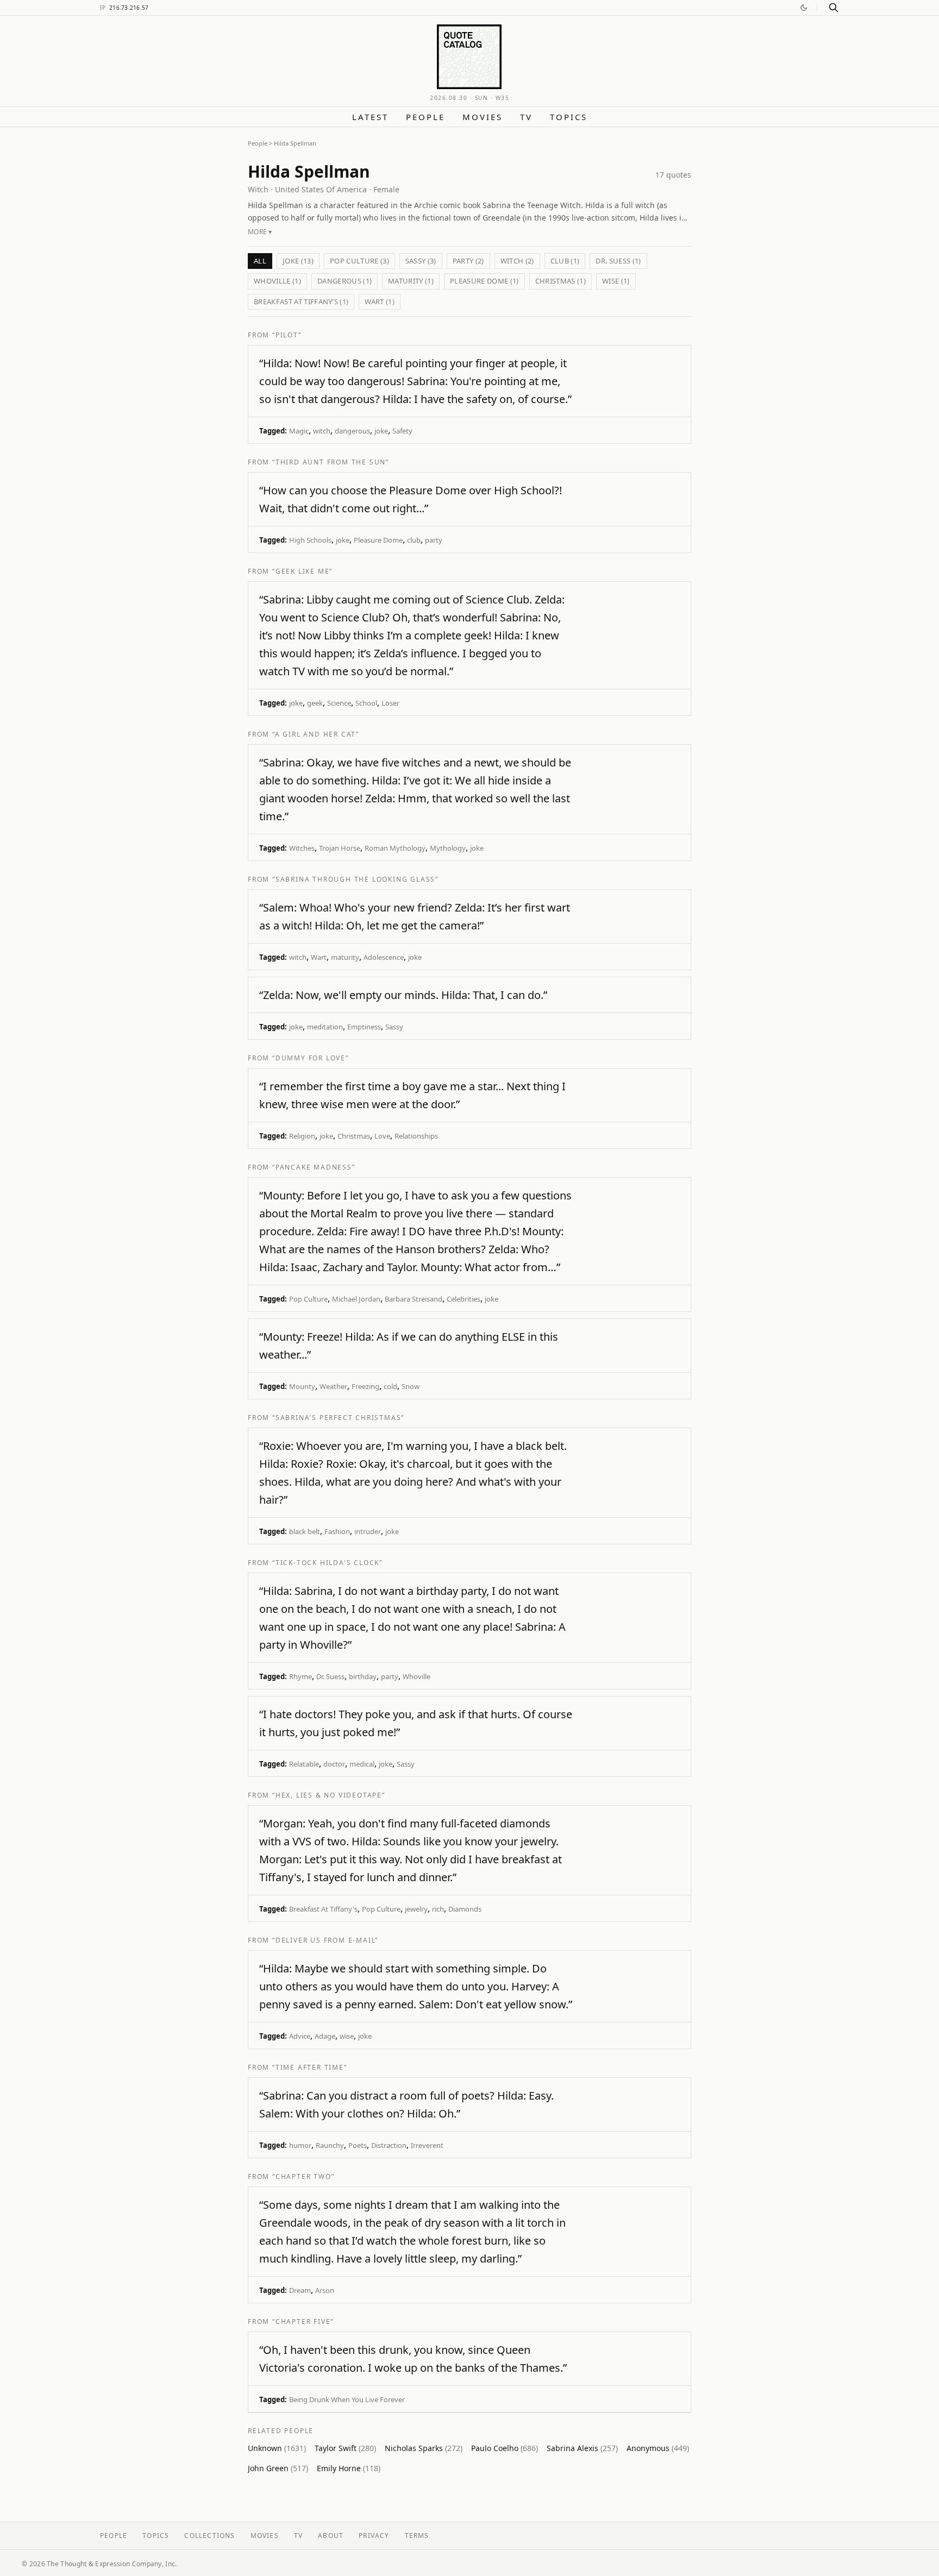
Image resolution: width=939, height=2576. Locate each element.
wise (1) (616, 281)
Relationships (416, 1136)
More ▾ (260, 232)
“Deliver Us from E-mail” (325, 1940)
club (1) (565, 261)
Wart (319, 957)
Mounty (302, 1386)
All (260, 261)
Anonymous (658, 2448)
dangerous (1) (345, 281)
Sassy (394, 1027)
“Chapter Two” (303, 2176)
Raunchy (330, 2145)
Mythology (448, 848)
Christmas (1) (561, 281)
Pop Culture (308, 1299)
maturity (345, 957)
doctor (334, 1764)
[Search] (834, 8)
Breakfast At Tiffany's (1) (301, 301)
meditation (325, 1027)
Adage (325, 2036)
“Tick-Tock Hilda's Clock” (327, 1563)
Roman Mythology (395, 848)
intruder (368, 1531)
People (425, 117)
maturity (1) (411, 281)
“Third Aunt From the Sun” (331, 462)
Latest (370, 117)
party (434, 540)
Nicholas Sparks (424, 2448)
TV (526, 117)
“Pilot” (287, 335)
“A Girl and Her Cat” (316, 734)
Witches (302, 848)
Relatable (304, 1764)
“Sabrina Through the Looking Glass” (355, 879)
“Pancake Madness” (314, 1167)
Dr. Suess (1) (618, 261)
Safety (402, 431)
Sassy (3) (421, 261)
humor (300, 2145)
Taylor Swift (345, 2448)
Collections (209, 2536)
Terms (417, 2536)
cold (390, 1386)
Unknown (277, 2448)
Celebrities (464, 1299)
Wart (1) (380, 301)
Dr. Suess (330, 1676)
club (414, 540)
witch (322, 431)
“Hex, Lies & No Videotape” (329, 1795)
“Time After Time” (310, 2067)
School (366, 703)
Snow (411, 1386)
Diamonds (465, 1909)
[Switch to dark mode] (804, 8)
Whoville (417, 1676)
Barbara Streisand (414, 1299)
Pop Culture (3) (359, 261)
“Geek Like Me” (302, 571)
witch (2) (517, 261)
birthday (363, 1676)
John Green (278, 2468)
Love (382, 1136)
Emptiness (364, 1027)
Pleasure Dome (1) (484, 281)
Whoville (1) (277, 281)
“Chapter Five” (303, 2321)
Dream (300, 2290)
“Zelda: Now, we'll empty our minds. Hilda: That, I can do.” (403, 995)
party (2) (468, 261)
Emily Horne (349, 2468)
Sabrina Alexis (582, 2448)
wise (347, 2036)
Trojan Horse (340, 848)
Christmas (354, 1136)
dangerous (352, 431)
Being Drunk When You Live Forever (347, 2399)
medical (362, 1764)
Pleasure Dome (378, 540)
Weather (333, 1386)
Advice (300, 2036)
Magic (299, 431)
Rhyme (301, 1676)
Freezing (365, 1386)
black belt (305, 1531)
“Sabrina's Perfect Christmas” (338, 1418)
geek (315, 703)
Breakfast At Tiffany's (323, 1909)
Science (339, 703)
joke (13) (298, 261)
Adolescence (384, 957)
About (331, 2536)
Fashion (337, 1531)
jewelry (416, 1909)
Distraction (389, 2145)
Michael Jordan (356, 1299)
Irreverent (427, 2145)
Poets (358, 2145)
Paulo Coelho (505, 2448)
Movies (483, 117)
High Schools (310, 540)
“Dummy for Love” (311, 1058)
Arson (325, 2290)
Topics (569, 117)
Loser (390, 703)
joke (381, 431)
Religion (302, 1136)
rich (438, 1909)
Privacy (374, 2536)
